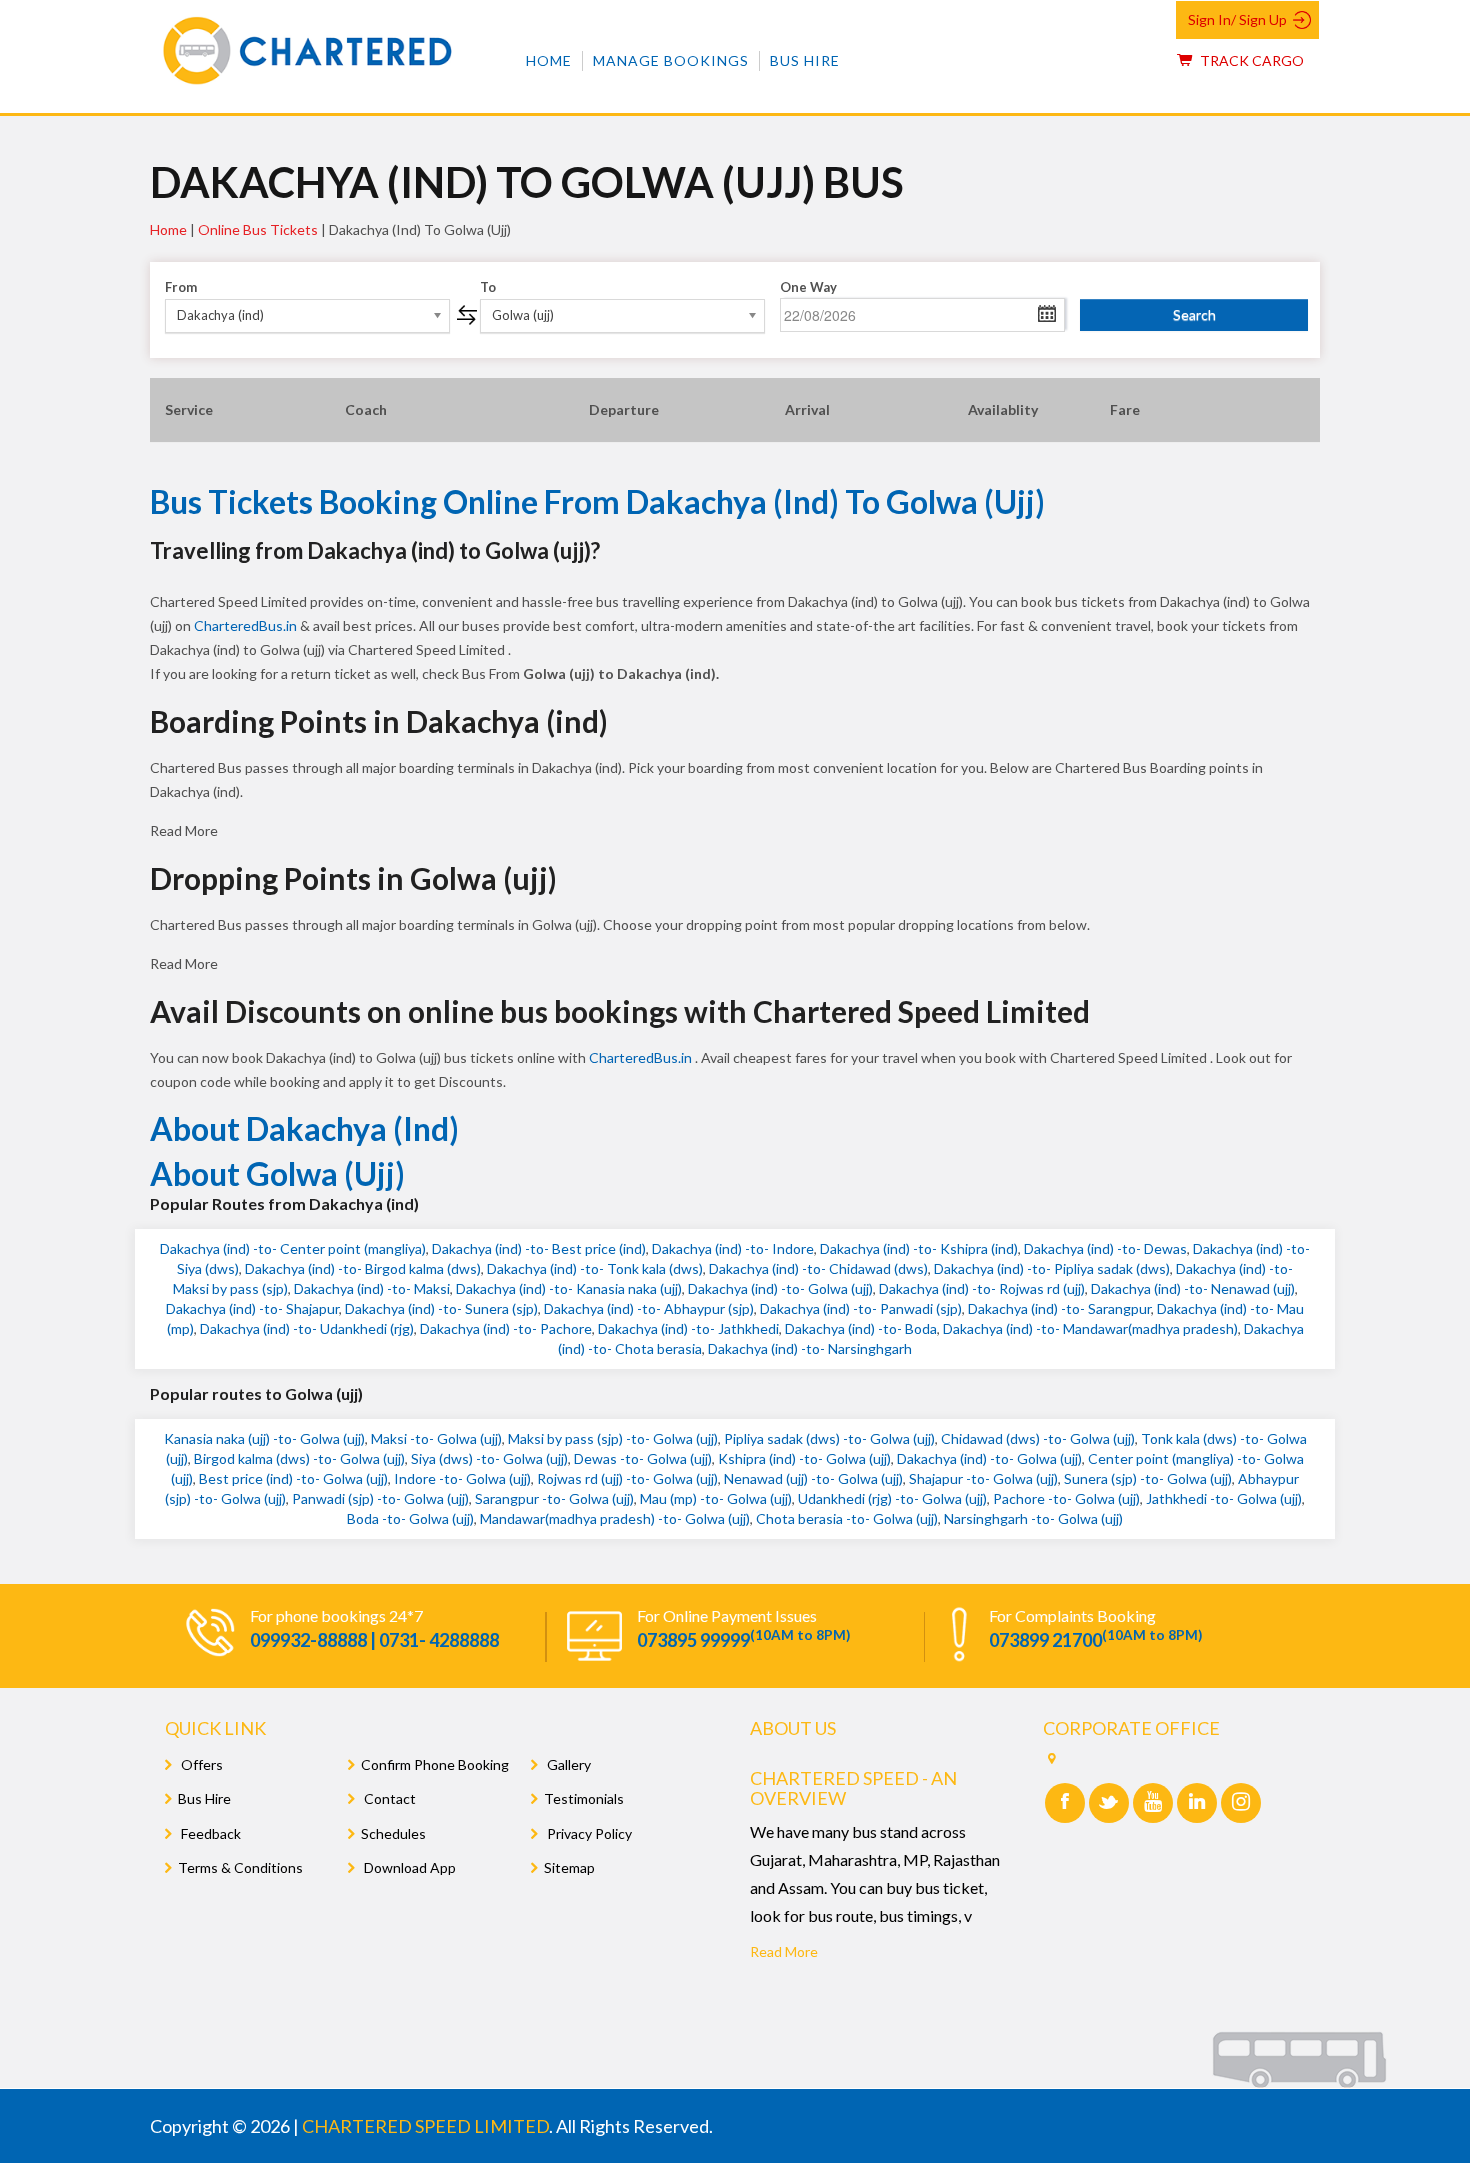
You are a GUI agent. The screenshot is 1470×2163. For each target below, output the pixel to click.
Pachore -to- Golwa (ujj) (1066, 1498)
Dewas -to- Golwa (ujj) (643, 1458)
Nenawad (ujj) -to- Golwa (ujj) (813, 1478)
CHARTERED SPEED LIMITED (425, 2126)
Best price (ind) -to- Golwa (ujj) (293, 1478)
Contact (388, 1798)
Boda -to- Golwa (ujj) (410, 1518)
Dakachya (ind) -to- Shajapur (252, 1308)
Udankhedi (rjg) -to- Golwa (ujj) (892, 1498)
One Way (808, 287)
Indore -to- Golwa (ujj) (462, 1478)
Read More (784, 1951)
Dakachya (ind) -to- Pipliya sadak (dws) (1052, 1268)
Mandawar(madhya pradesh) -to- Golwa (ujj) (615, 1518)
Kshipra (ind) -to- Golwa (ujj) (804, 1458)
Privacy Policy (588, 1833)
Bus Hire (805, 60)
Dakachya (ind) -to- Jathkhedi (688, 1328)
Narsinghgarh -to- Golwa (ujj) (1033, 1518)
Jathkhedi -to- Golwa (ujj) (1224, 1498)
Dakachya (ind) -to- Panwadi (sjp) (861, 1308)
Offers (200, 1764)
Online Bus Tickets (258, 229)
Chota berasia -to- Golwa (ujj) (847, 1518)
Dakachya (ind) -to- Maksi (372, 1288)
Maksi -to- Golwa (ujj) (436, 1438)
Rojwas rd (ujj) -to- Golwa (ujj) (627, 1478)
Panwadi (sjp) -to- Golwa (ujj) (380, 1498)
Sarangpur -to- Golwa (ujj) (554, 1498)
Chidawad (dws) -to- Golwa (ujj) (1038, 1438)
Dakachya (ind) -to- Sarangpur (1059, 1308)
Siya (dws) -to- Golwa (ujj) (489, 1458)
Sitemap (569, 1867)
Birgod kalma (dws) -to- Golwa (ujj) (299, 1458)
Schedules (393, 1833)
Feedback (209, 1833)
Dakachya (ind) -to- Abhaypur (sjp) (649, 1308)
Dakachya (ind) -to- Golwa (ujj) (780, 1288)
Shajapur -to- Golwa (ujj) (983, 1478)
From (181, 287)
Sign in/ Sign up (1237, 19)
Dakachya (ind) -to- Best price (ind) (539, 1248)
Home (549, 60)
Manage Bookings (671, 60)
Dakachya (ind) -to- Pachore (506, 1328)
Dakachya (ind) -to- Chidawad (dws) (818, 1268)
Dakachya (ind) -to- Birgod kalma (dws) (363, 1268)
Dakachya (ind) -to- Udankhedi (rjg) (307, 1328)
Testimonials (584, 1798)
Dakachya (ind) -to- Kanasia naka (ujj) (569, 1288)
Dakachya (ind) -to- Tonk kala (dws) (595, 1268)
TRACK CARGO (1250, 60)
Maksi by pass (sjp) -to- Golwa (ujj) (613, 1438)
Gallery (567, 1764)
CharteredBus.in (247, 625)
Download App (408, 1867)
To (488, 287)
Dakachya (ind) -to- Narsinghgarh (810, 1348)
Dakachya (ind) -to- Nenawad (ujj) (1193, 1288)
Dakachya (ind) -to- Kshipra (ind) (919, 1248)
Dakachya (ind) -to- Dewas (1105, 1248)
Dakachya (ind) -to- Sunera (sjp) (441, 1308)
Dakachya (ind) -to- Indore (733, 1248)
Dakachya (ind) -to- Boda (861, 1328)
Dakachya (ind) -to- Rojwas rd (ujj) (982, 1288)
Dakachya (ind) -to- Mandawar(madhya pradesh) (1090, 1328)
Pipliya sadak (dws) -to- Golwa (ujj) (829, 1438)
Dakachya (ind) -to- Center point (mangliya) (293, 1248)
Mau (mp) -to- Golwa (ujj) (716, 1498)
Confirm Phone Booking (435, 1764)
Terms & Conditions (240, 1867)
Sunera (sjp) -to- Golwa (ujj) (1148, 1478)
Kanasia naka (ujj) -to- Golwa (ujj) (264, 1438)
